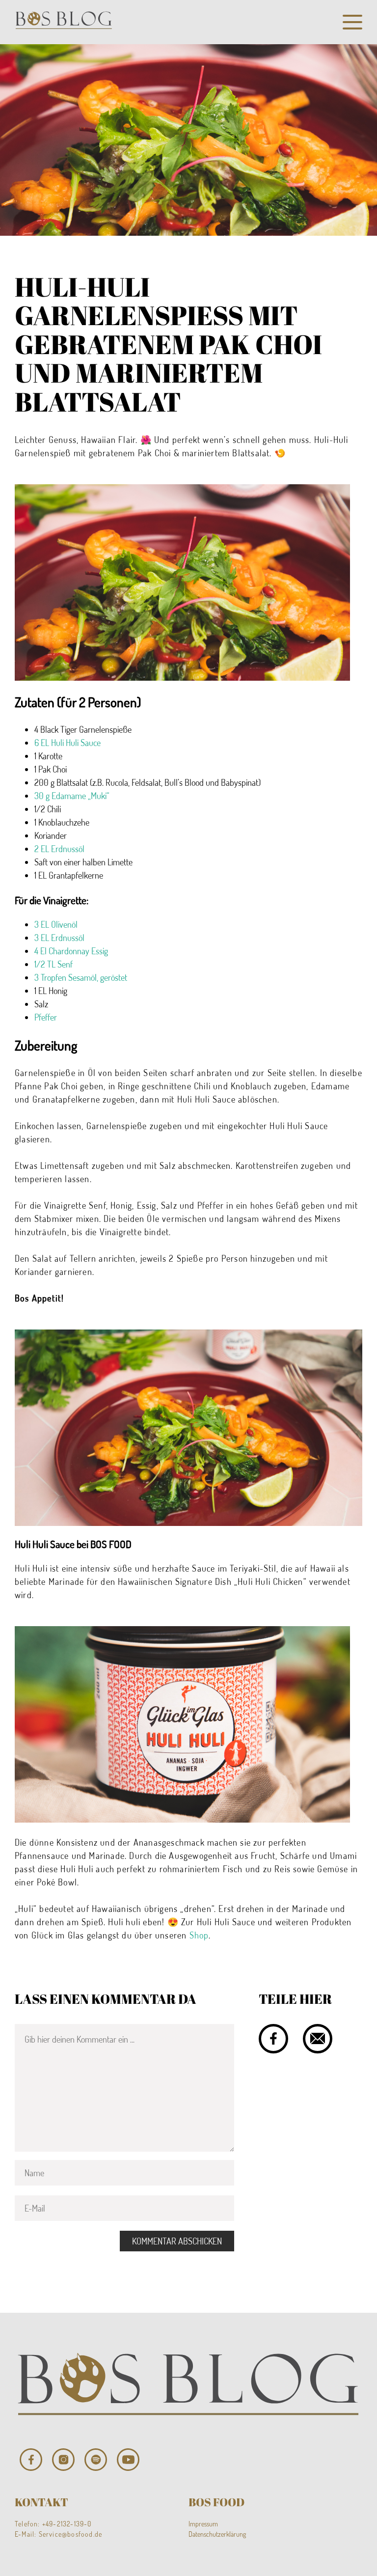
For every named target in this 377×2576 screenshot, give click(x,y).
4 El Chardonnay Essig (71, 951)
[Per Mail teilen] (318, 2039)
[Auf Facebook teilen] (273, 2039)
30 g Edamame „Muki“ (72, 796)
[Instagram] (63, 2460)
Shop (199, 1935)
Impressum (203, 2524)
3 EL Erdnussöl (59, 938)
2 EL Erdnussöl (59, 849)
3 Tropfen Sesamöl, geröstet (81, 977)
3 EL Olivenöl (56, 924)
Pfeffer (46, 1017)
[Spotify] (96, 2460)
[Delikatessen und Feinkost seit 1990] (64, 22)
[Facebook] (31, 2460)
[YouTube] (128, 2460)
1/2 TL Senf (54, 964)
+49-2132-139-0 (67, 2524)
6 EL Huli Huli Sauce (67, 743)
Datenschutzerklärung (217, 2534)
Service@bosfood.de (71, 2534)
